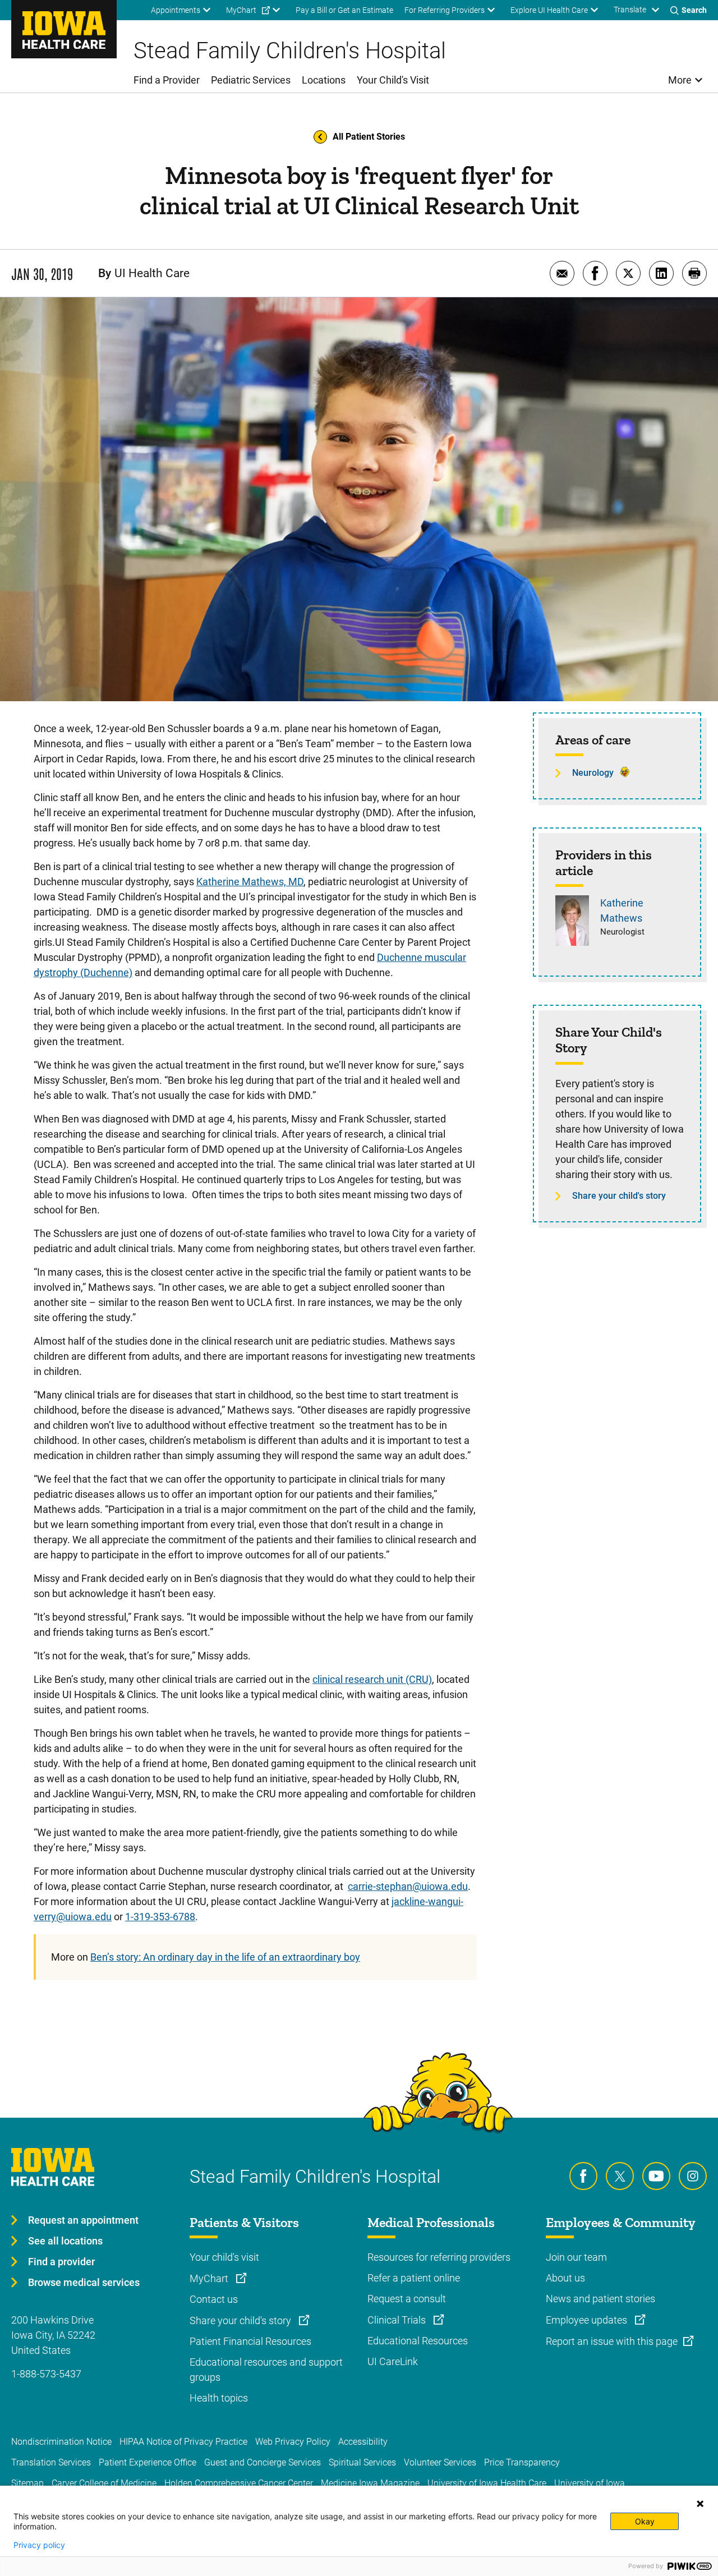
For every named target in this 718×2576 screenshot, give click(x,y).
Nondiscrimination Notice (61, 2442)
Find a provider (61, 2262)
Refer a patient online (414, 2278)
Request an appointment (83, 2220)
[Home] (64, 29)
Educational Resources (418, 2341)
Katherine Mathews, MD (250, 882)
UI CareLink (393, 2361)
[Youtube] (656, 2176)
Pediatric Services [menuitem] (251, 80)
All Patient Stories (369, 137)
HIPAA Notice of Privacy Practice (183, 2442)
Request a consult (407, 2299)
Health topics (219, 2398)
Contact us (214, 2299)
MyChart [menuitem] (241, 10)
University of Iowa (590, 2483)
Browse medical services (84, 2282)
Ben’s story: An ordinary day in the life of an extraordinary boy (225, 1957)
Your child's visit (224, 2257)
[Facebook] (583, 2176)
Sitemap (27, 2483)
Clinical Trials (398, 2320)
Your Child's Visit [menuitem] (393, 80)
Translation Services (51, 2462)
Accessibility (363, 2442)
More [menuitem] (680, 80)
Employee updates (588, 2320)
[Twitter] (620, 2176)
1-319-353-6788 (160, 1917)
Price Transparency (522, 2462)
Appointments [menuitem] (176, 10)
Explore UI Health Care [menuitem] (549, 10)
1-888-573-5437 (46, 2374)
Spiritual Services (362, 2462)
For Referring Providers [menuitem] (445, 10)
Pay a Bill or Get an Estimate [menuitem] (344, 10)
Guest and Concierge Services (263, 2462)
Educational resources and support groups (266, 2370)
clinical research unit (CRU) (372, 1679)
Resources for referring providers (439, 2257)
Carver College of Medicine (104, 2483)
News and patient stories (600, 2299)
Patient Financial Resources (250, 2341)
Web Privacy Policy (293, 2442)
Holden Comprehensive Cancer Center (239, 2483)
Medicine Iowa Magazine (370, 2483)
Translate (630, 10)
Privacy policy (39, 2545)
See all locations (65, 2241)
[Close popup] (700, 2504)
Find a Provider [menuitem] (167, 80)
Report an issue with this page (612, 2341)
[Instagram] (693, 2176)
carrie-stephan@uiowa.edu (408, 1886)
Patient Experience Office (148, 2462)
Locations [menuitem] (324, 80)
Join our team (576, 2257)
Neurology (593, 773)
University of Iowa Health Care (487, 2483)
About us (565, 2278)
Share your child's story (619, 1196)
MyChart (210, 2278)
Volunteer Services (440, 2462)
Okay (645, 2521)
